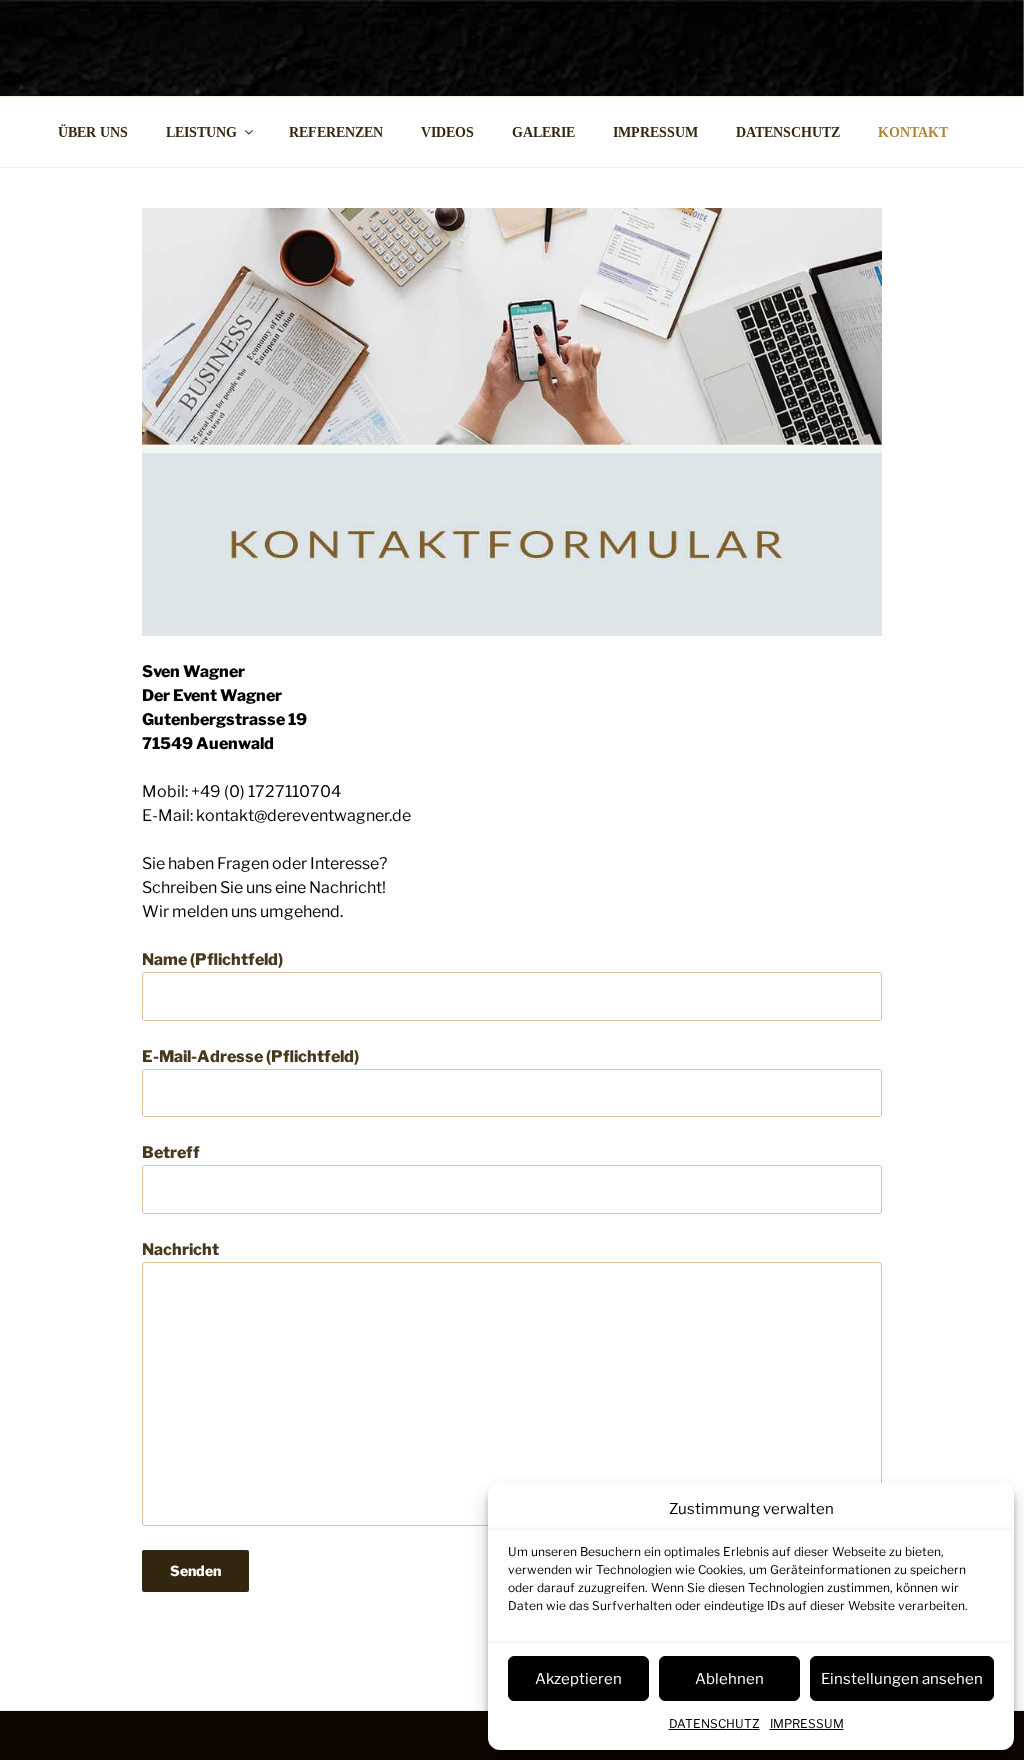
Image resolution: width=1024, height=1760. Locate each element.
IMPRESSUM (807, 1723)
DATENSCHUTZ (714, 1723)
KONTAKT (913, 132)
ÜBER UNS (93, 132)
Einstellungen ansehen (902, 1679)
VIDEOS (447, 132)
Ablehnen (729, 1679)
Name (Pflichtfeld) (212, 959)
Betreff (171, 1152)
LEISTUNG (201, 132)
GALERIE (543, 132)
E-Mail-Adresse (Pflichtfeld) (250, 1056)
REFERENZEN (336, 132)
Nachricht (180, 1249)
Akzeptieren (578, 1679)
